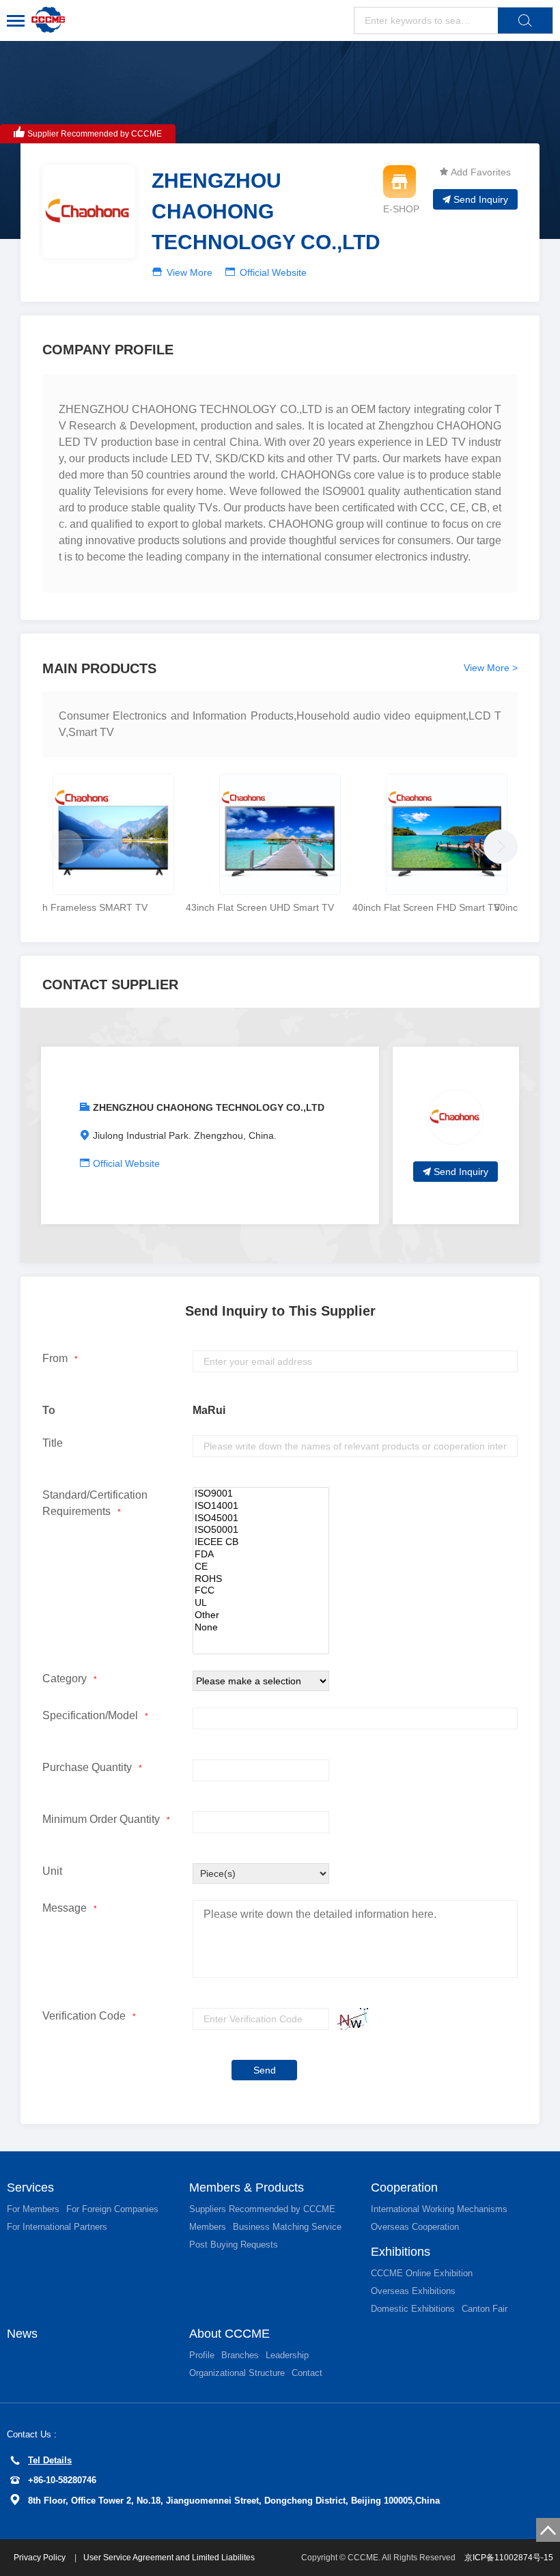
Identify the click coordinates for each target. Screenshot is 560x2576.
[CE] (261, 1567)
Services (30, 2188)
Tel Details (50, 2460)
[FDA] (261, 1555)
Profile (202, 2355)
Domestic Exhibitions (413, 2309)
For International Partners (57, 2227)
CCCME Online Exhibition (422, 2273)
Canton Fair (485, 2309)
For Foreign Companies (112, 2209)
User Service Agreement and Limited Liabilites (169, 2558)
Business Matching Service (287, 2227)
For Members (33, 2209)
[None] (261, 1628)
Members (208, 2227)
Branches (240, 2355)
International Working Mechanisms (439, 2209)
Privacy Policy (41, 2558)
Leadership (287, 2355)
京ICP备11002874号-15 (509, 2558)
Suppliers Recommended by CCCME (262, 2209)
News (22, 2334)
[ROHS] (261, 1579)
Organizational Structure (237, 2373)
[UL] (261, 1603)
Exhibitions (401, 2252)
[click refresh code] (349, 2019)
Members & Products (247, 2188)
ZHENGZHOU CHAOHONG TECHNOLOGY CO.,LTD (209, 1107)
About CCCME (229, 2334)
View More (190, 272)
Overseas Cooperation (415, 2227)
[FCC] (261, 1591)
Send (265, 2070)
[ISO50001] (261, 1530)
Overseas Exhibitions (413, 2291)
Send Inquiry (481, 199)
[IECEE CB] (261, 1542)
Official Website (273, 272)
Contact (307, 2373)
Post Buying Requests (234, 2245)
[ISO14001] (261, 1506)
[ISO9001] (261, 1494)
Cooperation (404, 2188)
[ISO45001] (261, 1518)
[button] (497, 843)
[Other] (261, 1615)
